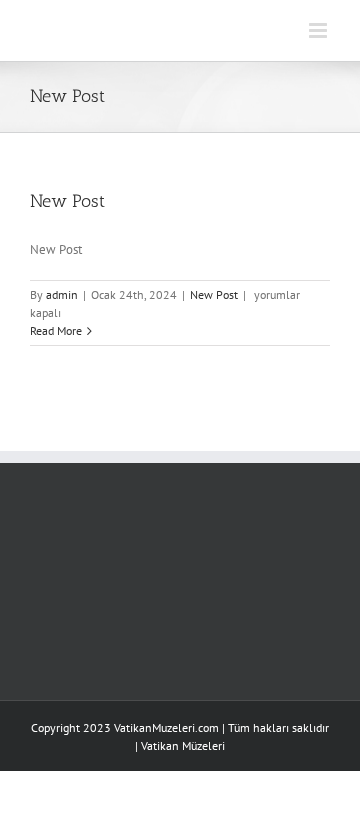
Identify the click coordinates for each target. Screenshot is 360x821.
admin (62, 294)
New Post (67, 201)
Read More (56, 330)
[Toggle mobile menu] (319, 30)
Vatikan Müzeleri (183, 745)
